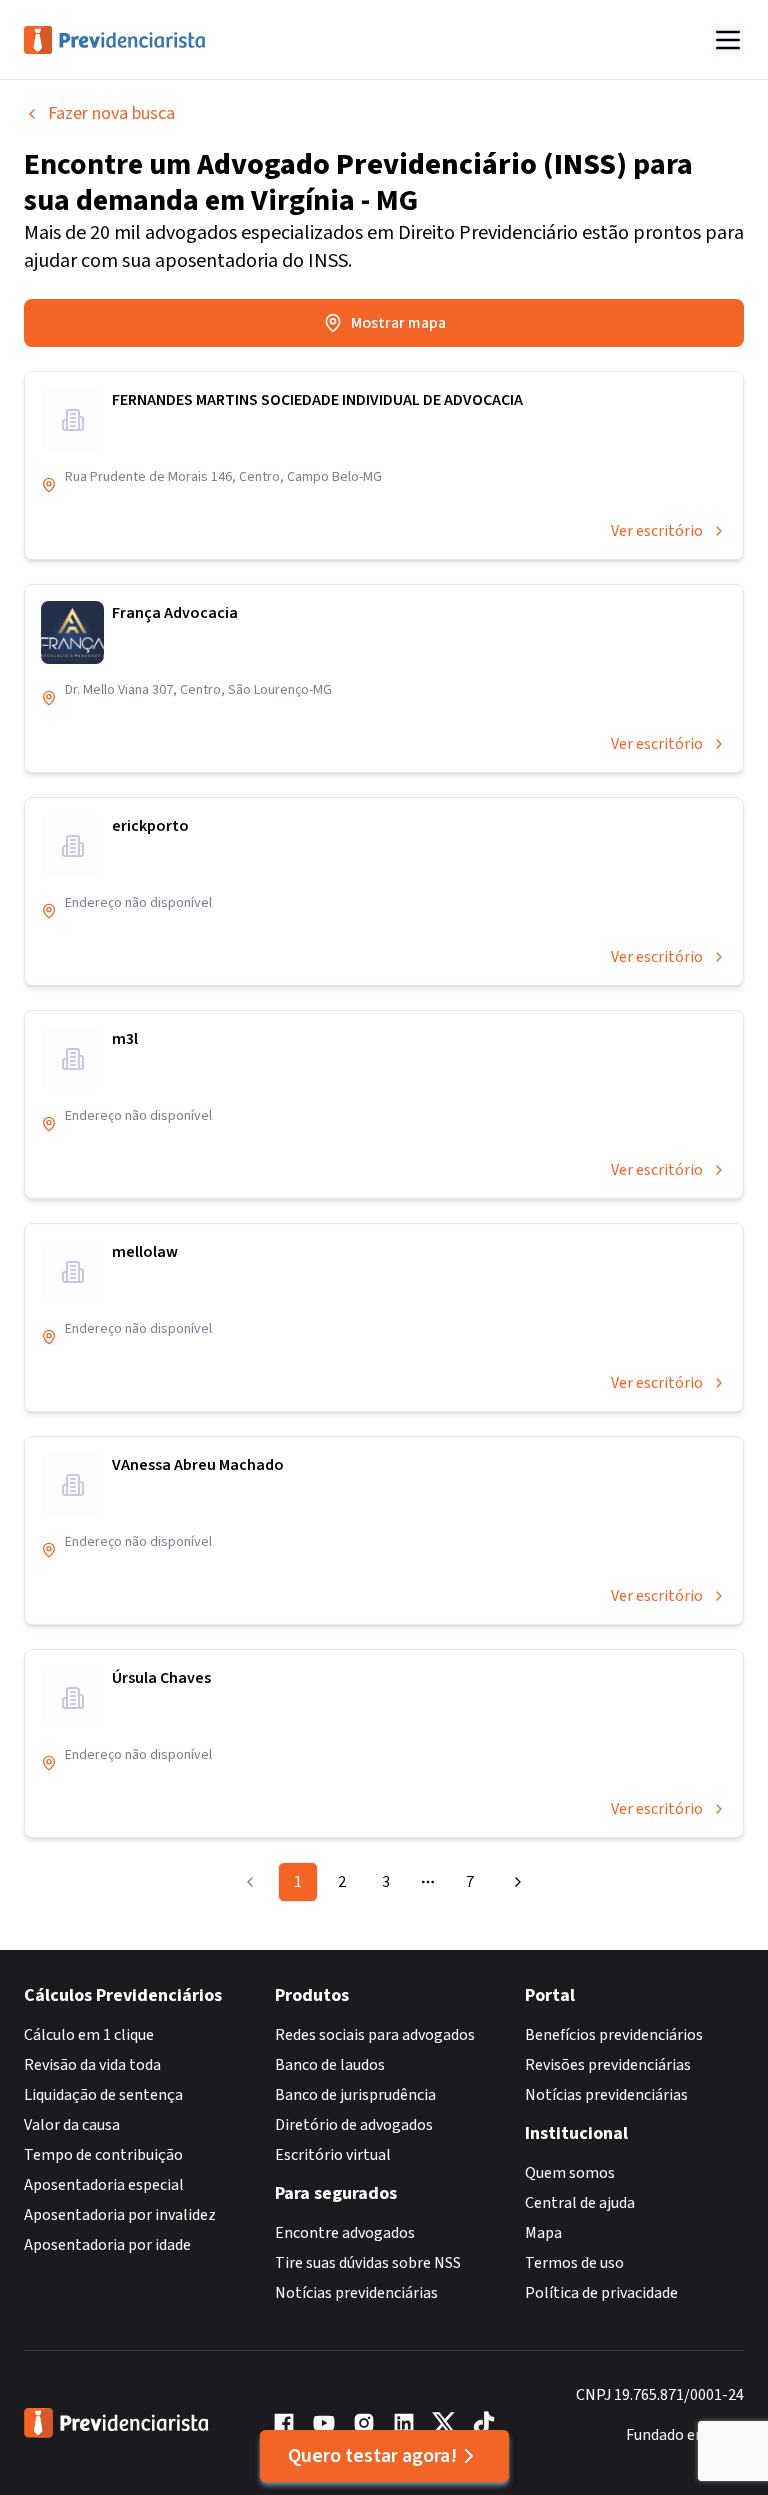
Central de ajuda (580, 2203)
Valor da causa (72, 2125)
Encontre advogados (345, 2233)
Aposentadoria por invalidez (120, 2215)
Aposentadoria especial (104, 2185)
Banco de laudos (330, 2065)
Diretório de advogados (354, 2125)
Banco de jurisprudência (355, 2095)
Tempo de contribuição (103, 2155)
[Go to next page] (515, 1882)
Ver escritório (657, 531)
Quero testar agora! (372, 2456)
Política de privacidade (601, 2293)
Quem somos (570, 2173)
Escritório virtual (333, 2155)
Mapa (543, 2233)
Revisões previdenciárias (608, 2065)
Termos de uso (574, 2263)
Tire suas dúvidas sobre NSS (368, 2263)
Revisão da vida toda (92, 2065)
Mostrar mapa (398, 323)
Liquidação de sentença (103, 2095)
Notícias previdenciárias (356, 2293)
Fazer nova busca (111, 113)
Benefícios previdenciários (614, 2035)
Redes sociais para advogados (375, 2035)
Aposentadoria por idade (107, 2245)
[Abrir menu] (728, 40)
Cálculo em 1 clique (89, 2035)
